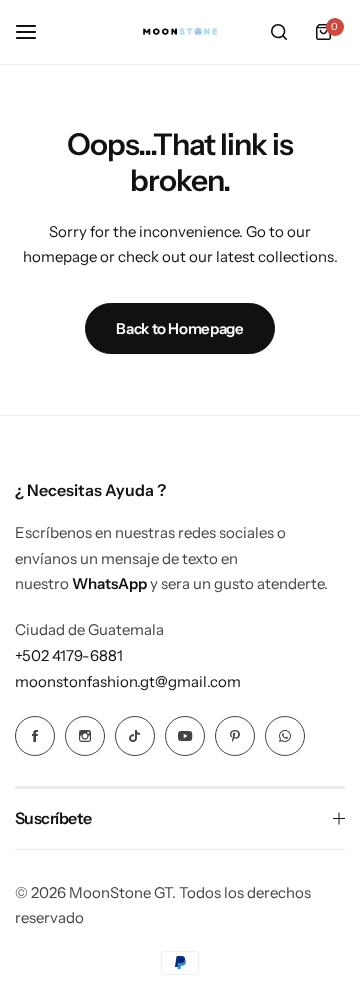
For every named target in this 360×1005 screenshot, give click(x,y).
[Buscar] (279, 32)
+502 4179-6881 (69, 655)
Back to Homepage (179, 328)
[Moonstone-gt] (180, 32)
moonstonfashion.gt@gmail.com (128, 681)
